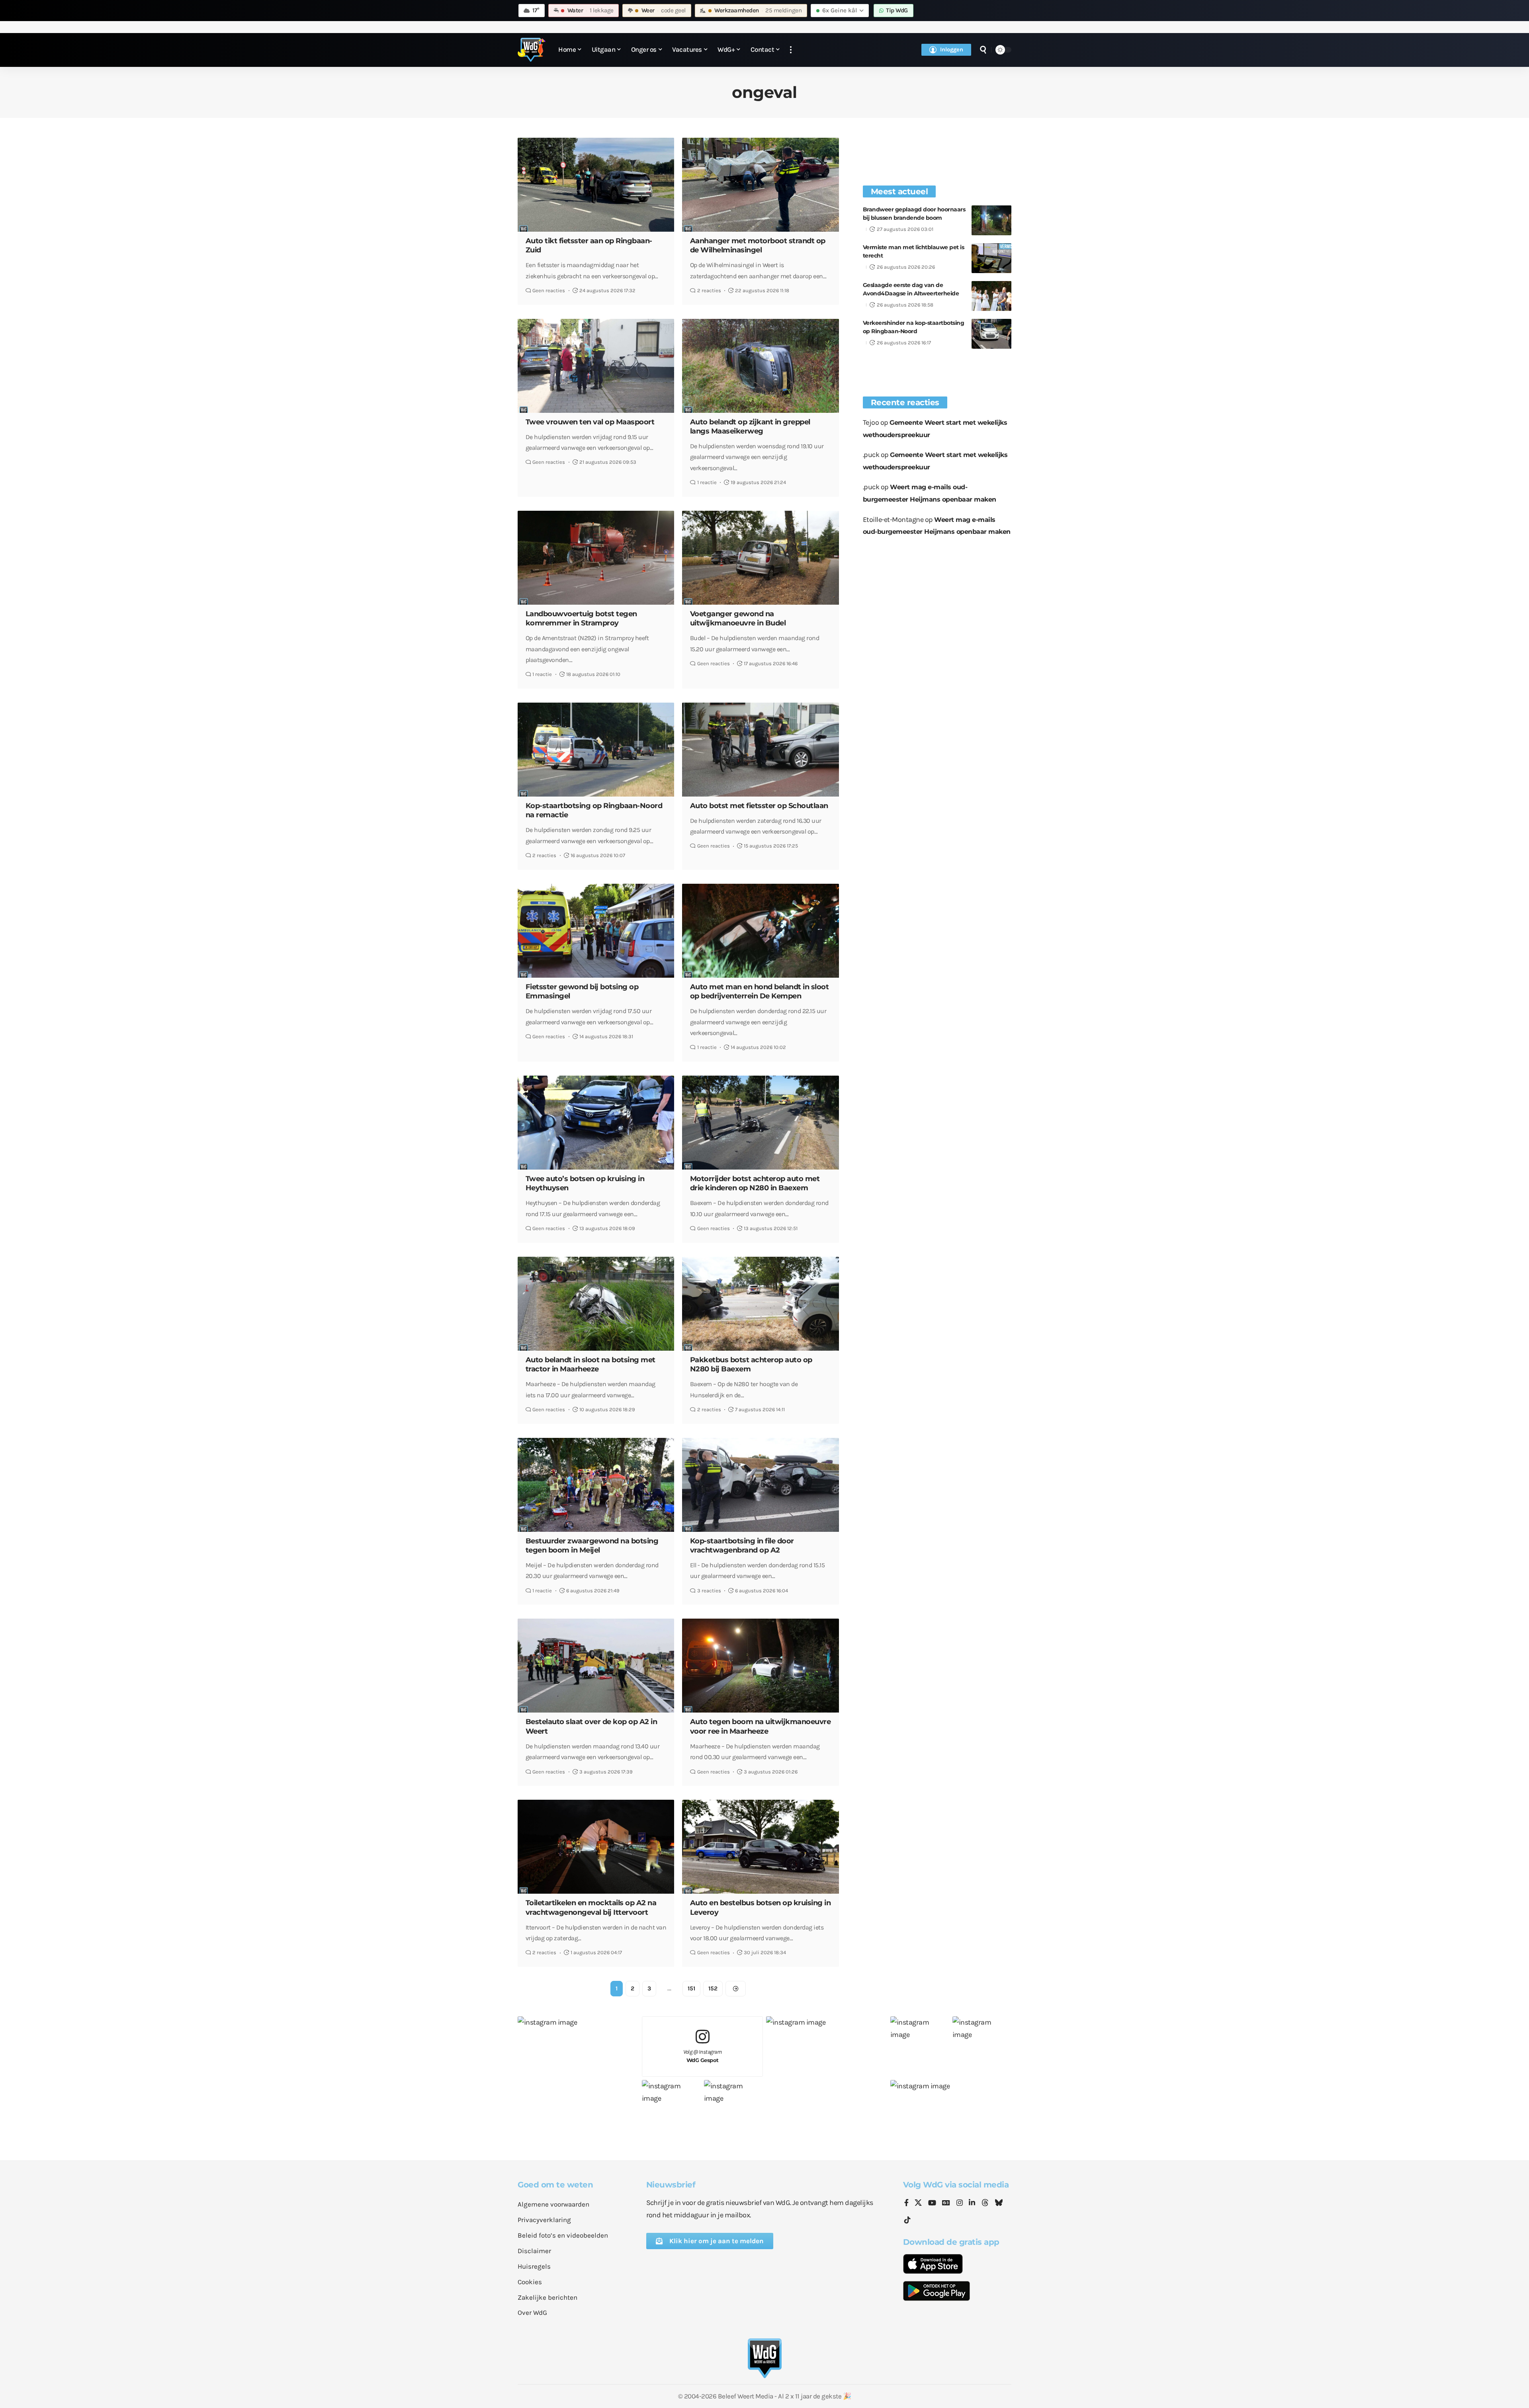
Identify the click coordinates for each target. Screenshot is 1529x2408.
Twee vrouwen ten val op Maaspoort (590, 422)
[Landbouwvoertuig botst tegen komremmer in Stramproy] (596, 558)
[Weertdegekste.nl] (532, 50)
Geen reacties (549, 290)
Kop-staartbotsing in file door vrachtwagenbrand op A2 (742, 1546)
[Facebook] (906, 2203)
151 (691, 1988)
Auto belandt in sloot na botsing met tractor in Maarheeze (590, 1364)
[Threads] (985, 2203)
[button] (791, 50)
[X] (918, 2203)
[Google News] (946, 2203)
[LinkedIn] (972, 2203)
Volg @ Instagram (703, 2056)
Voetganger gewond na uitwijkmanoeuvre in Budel (738, 618)
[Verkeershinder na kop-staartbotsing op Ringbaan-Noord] (991, 334)
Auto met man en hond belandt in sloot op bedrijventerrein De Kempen (760, 991)
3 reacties (709, 1591)
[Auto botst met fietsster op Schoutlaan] (760, 750)
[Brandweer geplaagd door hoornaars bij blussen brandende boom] (991, 220)
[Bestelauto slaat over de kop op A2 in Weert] (596, 1666)
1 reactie (707, 482)
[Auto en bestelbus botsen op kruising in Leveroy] (760, 1847)
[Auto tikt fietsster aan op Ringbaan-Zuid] (596, 185)
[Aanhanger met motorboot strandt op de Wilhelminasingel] (760, 185)
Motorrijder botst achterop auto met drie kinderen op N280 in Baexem (755, 1183)
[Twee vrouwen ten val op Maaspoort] (596, 366)
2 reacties (709, 290)
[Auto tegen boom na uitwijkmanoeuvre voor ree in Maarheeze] (760, 1666)
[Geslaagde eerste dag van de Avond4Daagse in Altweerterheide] (991, 296)
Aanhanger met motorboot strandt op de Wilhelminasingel (758, 245)
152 (713, 1988)
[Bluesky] (999, 2203)
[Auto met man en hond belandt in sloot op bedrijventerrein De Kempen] (760, 931)
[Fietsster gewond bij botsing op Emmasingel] (596, 931)
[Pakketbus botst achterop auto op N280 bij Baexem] (760, 1304)
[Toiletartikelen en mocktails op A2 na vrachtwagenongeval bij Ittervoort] (596, 1847)
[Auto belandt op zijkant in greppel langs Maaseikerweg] (760, 366)
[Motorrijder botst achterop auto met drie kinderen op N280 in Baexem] (760, 1123)
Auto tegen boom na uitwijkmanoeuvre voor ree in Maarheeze (761, 1726)
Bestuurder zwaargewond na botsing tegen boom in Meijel (592, 1546)
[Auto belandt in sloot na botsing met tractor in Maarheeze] (596, 1304)
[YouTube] (932, 2203)
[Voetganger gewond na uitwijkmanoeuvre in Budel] (760, 558)
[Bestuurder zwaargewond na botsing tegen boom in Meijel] (596, 1485)
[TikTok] (907, 2220)
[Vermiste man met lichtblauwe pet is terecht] (991, 258)
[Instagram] (960, 2203)
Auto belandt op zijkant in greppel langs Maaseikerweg (750, 427)
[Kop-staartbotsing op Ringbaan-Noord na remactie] (596, 750)
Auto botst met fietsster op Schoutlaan (759, 806)
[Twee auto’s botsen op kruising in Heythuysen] (596, 1123)
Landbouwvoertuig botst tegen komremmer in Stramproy (581, 618)
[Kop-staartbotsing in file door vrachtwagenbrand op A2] (760, 1485)
